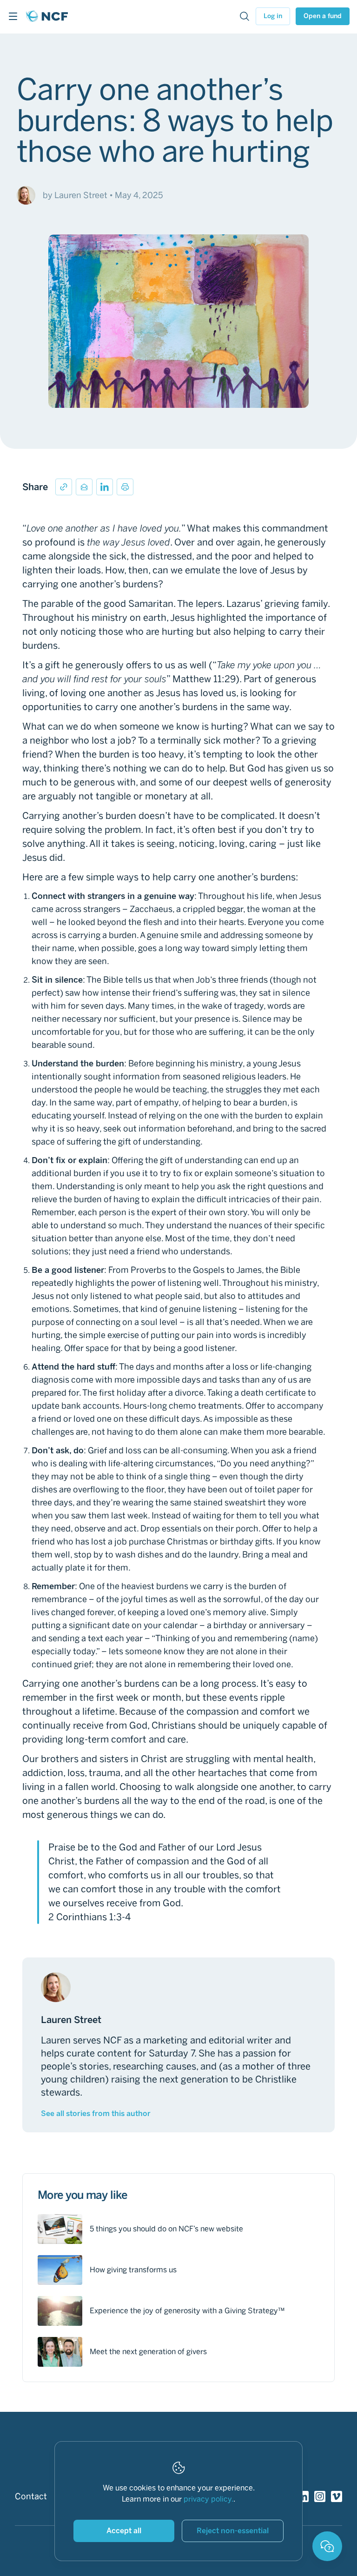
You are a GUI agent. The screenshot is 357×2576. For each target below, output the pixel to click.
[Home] (47, 16)
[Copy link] (64, 487)
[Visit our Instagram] (320, 2496)
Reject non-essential (233, 2531)
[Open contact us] (327, 2546)
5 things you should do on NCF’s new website (166, 2229)
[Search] (245, 16)
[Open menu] (13, 16)
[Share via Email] (84, 487)
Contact (31, 2496)
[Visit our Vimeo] (337, 2496)
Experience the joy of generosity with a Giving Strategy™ (187, 2311)
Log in (273, 16)
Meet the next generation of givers (148, 2352)
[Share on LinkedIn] (105, 487)
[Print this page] (125, 487)
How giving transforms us (133, 2270)
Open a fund (323, 16)
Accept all (124, 2531)
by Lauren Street (75, 195)
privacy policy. (208, 2499)
